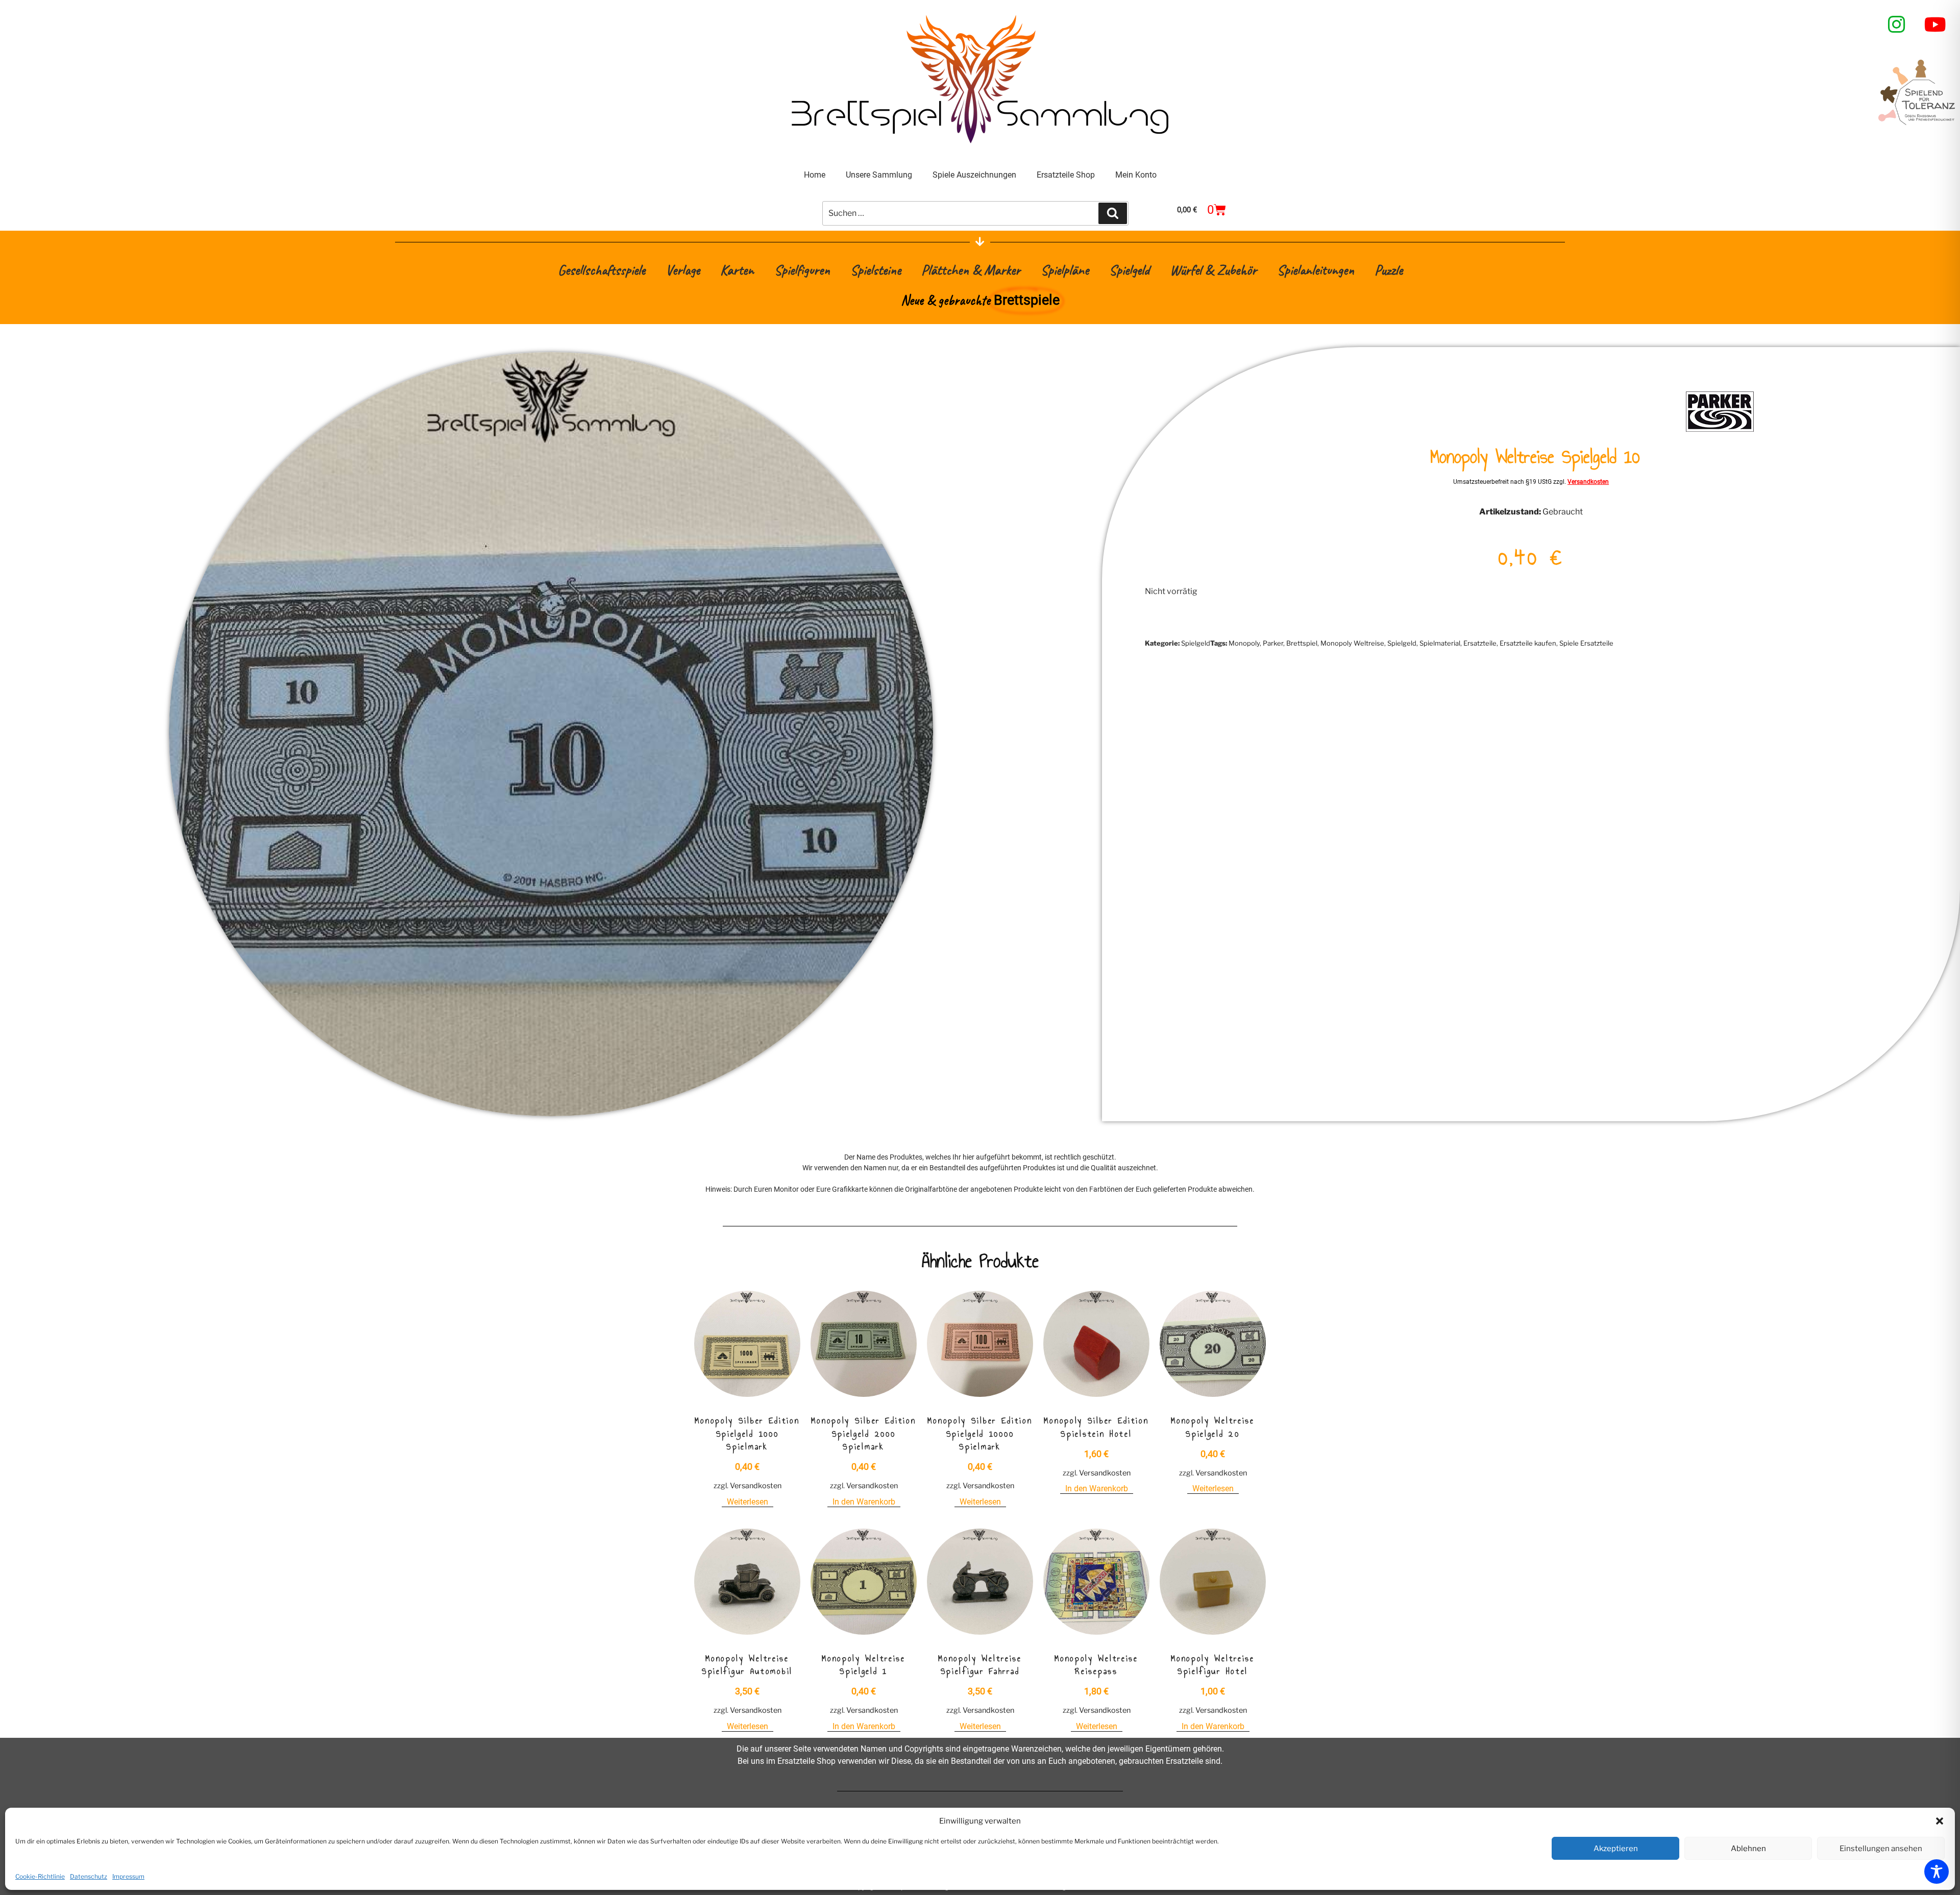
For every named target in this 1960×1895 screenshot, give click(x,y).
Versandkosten (1588, 482)
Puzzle (1389, 270)
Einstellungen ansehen (1881, 1849)
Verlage (683, 270)
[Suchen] (1113, 213)
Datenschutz (89, 1876)
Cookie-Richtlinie (40, 1876)
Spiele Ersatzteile (1586, 643)
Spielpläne (1065, 270)
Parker (1273, 643)
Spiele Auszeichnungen (974, 175)
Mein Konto (1136, 175)
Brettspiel (1302, 643)
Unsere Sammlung (879, 175)
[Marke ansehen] (1720, 430)
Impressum (128, 1876)
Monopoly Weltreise (1352, 643)
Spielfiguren (802, 270)
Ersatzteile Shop (1066, 175)
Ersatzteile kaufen (1528, 643)
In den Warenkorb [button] (864, 1502)
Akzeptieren (1616, 1849)
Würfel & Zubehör (1213, 270)
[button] (1940, 1821)
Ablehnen (1748, 1849)
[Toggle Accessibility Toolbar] (1937, 1872)
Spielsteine (876, 270)
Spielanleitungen (1316, 270)
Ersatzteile (1480, 643)
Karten (737, 270)
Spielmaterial (1440, 643)
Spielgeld (1129, 270)
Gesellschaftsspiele (602, 270)
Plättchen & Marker (971, 270)
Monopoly (1244, 643)
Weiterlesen (748, 1502)
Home (815, 175)
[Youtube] (1935, 24)
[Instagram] (1897, 24)
